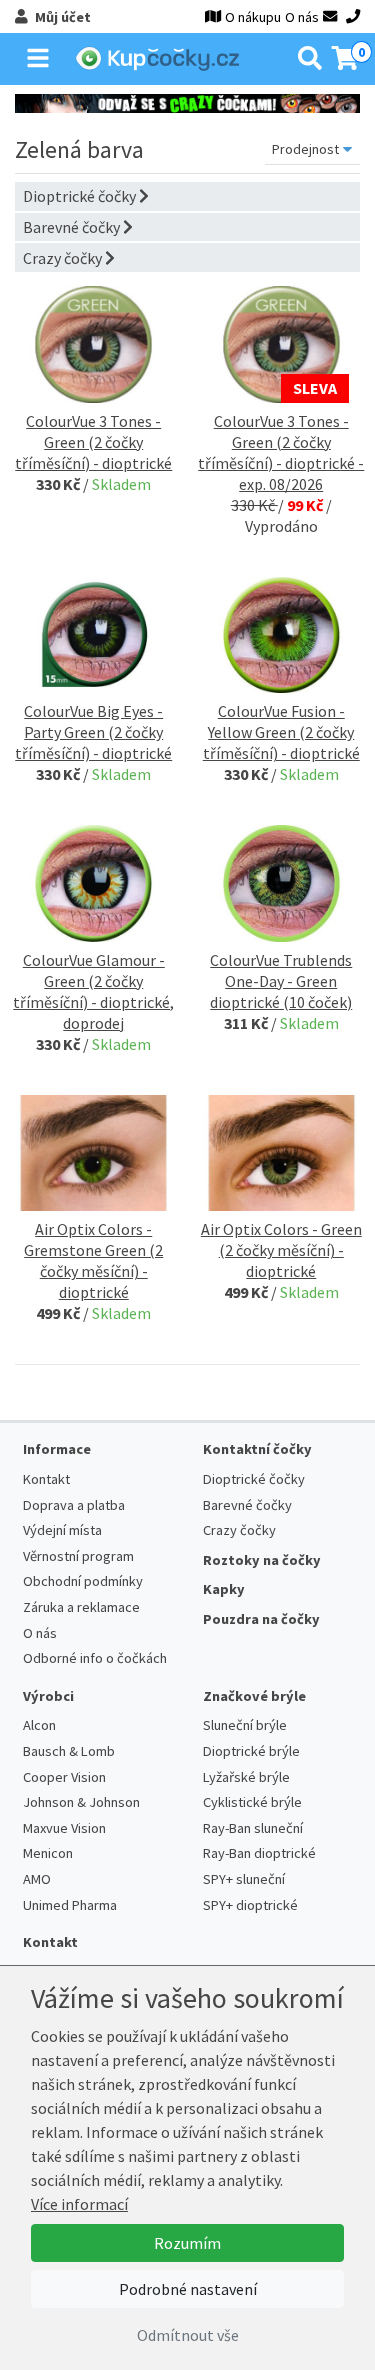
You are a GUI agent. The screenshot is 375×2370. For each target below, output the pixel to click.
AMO (37, 1879)
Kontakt (46, 1479)
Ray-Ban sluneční (253, 1828)
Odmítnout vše (188, 2335)
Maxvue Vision (64, 1828)
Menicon (48, 1853)
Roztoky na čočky (262, 1560)
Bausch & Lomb (69, 1751)
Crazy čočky (64, 258)
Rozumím (187, 2243)
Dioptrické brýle (251, 1751)
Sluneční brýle (245, 1725)
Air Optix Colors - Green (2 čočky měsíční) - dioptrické (281, 1250)
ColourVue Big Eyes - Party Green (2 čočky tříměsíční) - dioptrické (93, 732)
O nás (302, 17)
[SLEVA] (281, 342)
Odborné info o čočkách (95, 1658)
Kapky (224, 1589)
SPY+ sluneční (244, 1879)
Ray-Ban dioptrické (259, 1853)
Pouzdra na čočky (261, 1619)
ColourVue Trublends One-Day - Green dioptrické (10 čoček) (281, 981)
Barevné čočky (73, 227)
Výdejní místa (62, 1530)
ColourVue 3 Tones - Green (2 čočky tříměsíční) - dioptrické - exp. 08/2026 (281, 452)
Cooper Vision (64, 1777)
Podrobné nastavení (188, 2289)
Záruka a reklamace (81, 1607)
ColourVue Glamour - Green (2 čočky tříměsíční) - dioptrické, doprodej (93, 991)
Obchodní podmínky (83, 1581)
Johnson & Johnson (81, 1802)
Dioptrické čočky (81, 196)
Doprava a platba (74, 1505)
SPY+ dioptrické (250, 1905)
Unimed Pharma (70, 1905)
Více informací (79, 2204)
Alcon (39, 1725)
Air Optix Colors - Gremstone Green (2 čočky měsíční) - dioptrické (93, 1260)
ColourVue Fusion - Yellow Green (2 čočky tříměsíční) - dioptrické (281, 732)
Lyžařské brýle (246, 1777)
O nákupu (253, 17)
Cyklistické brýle (252, 1802)
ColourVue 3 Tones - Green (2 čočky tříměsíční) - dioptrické (93, 442)
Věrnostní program (78, 1556)
